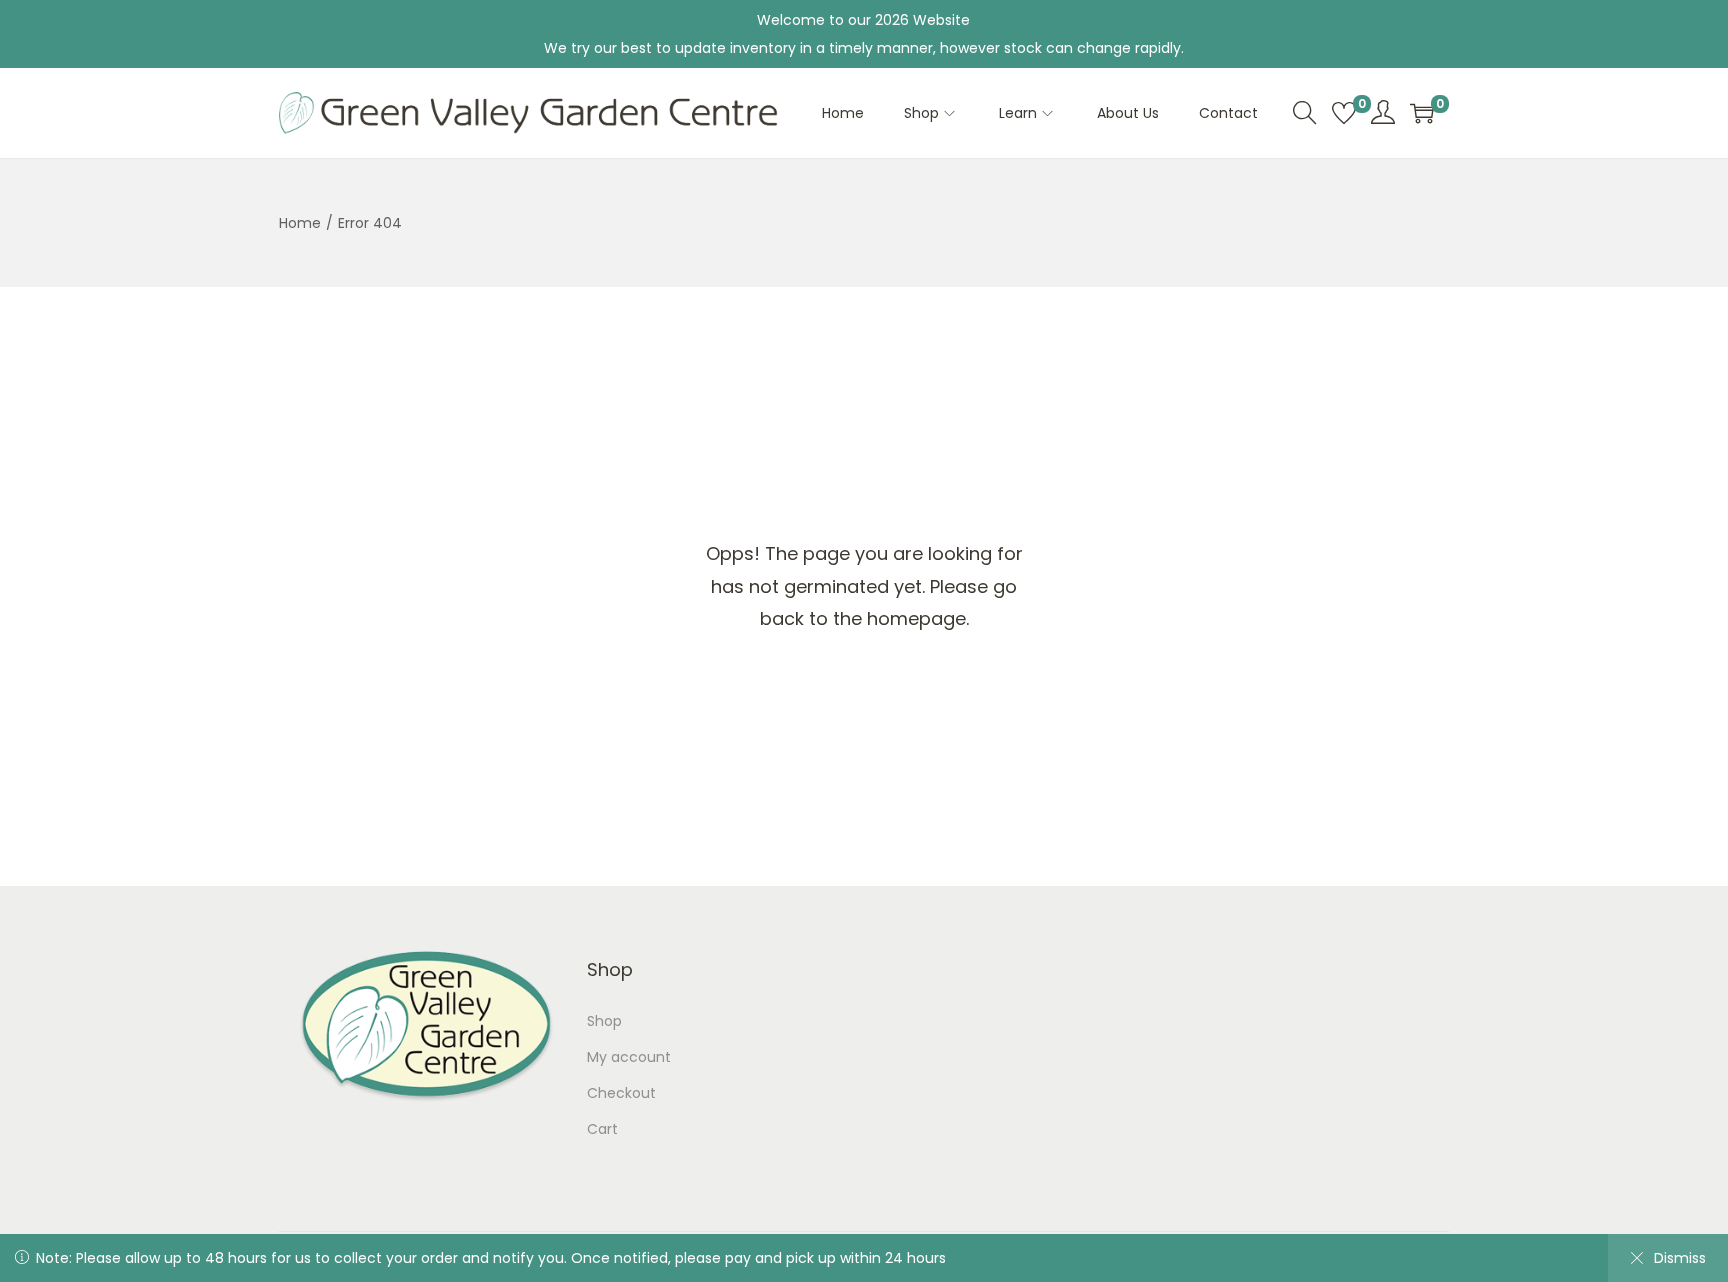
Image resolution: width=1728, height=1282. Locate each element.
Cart (602, 1129)
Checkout (621, 1093)
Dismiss (1680, 1258)
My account (629, 1057)
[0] (1344, 113)
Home (300, 223)
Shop (604, 1021)
